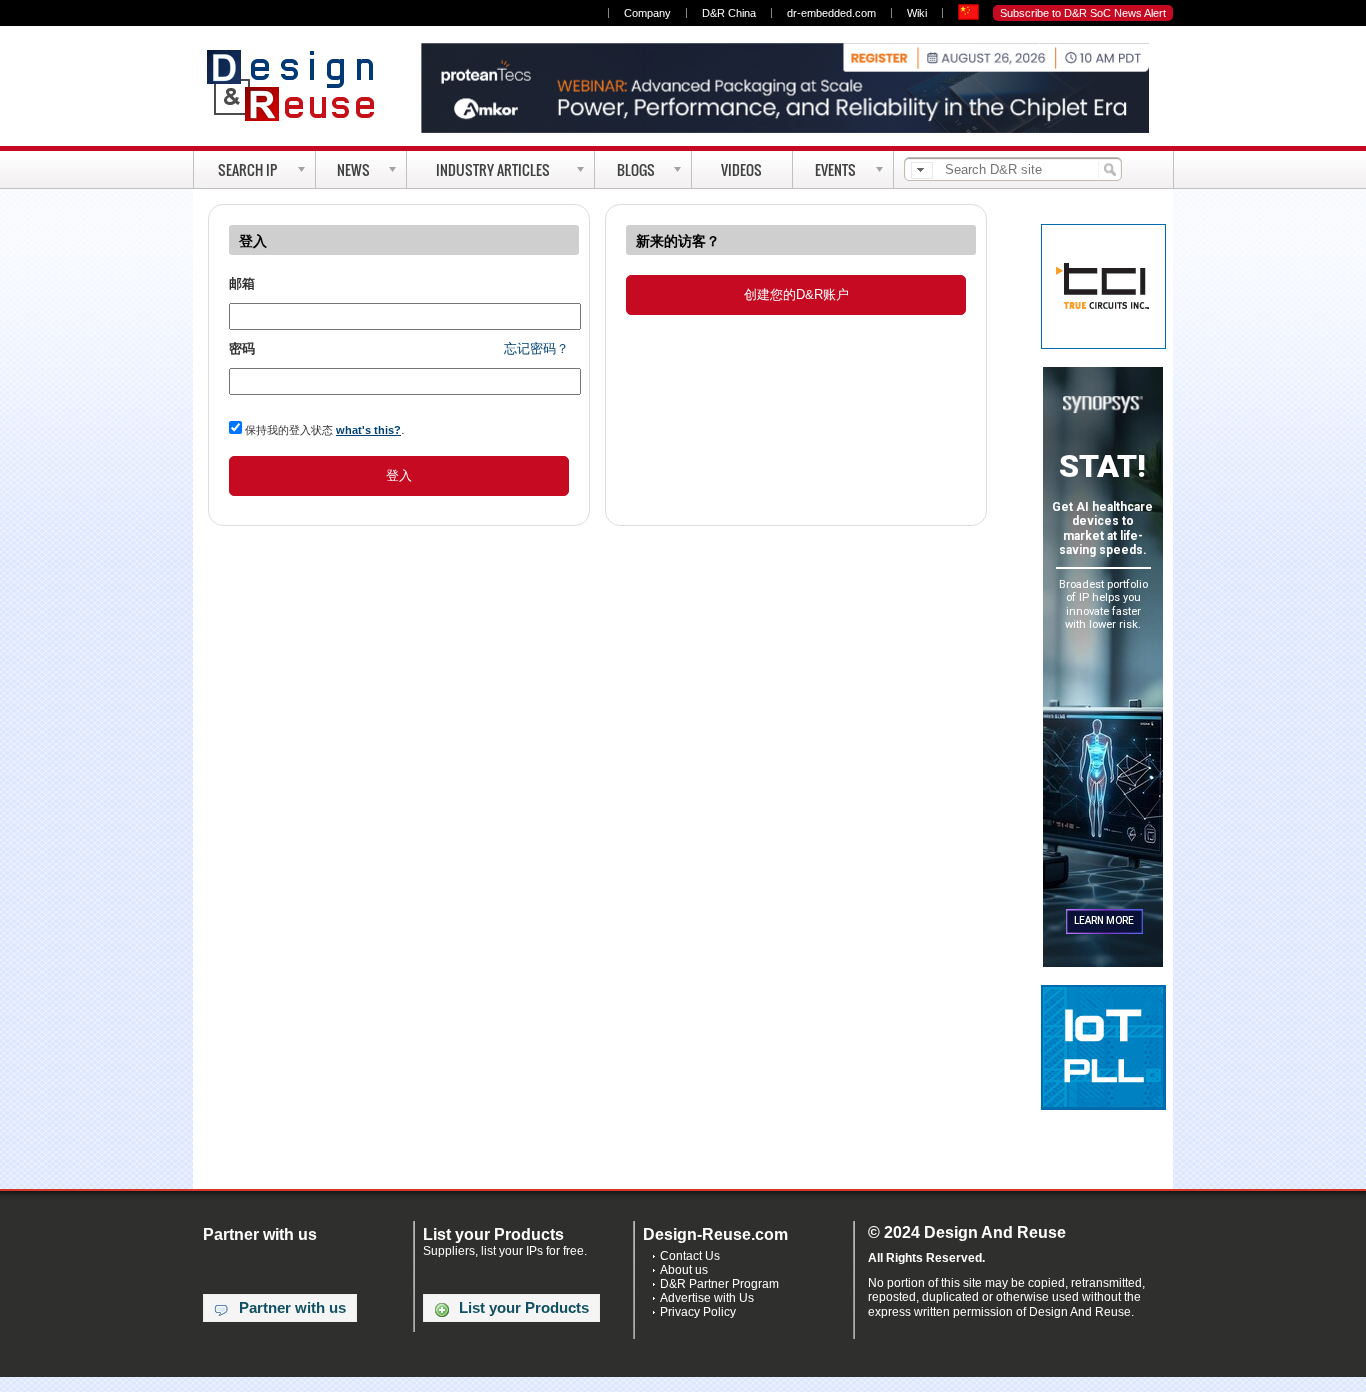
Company (647, 13)
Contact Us (690, 1256)
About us (684, 1270)
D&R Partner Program (719, 1284)
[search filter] (922, 170)
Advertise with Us (707, 1298)
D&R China (729, 13)
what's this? (368, 430)
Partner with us (292, 1308)
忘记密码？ (536, 348)
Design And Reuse (300, 85)
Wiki (917, 13)
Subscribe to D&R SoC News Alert (1083, 13)
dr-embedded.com (831, 13)
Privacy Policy (698, 1312)
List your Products (524, 1308)
